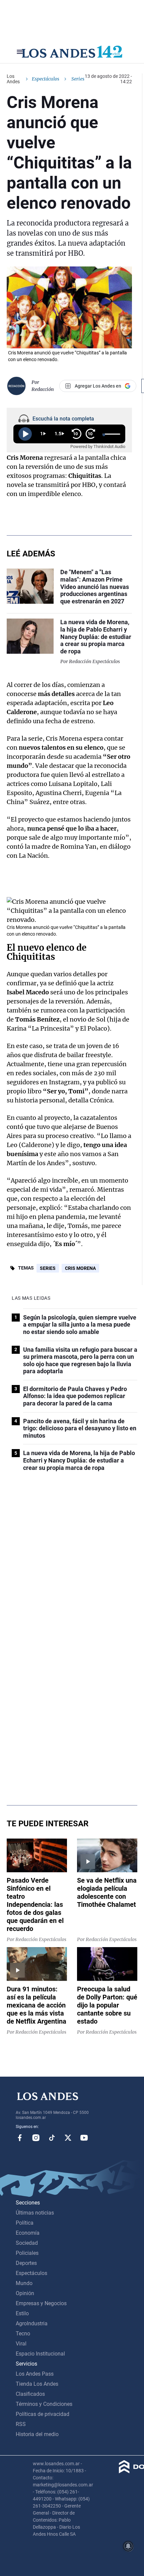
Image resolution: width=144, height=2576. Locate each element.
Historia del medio (37, 2434)
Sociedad (27, 2243)
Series (48, 1268)
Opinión (25, 2293)
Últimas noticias (35, 2213)
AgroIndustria (32, 2323)
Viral (21, 2344)
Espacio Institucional (40, 2354)
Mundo (24, 2283)
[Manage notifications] (128, 2546)
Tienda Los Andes (37, 2384)
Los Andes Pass (35, 2374)
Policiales (27, 2253)
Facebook (20, 2138)
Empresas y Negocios (41, 2303)
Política (25, 2223)
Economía (28, 2233)
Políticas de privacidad (43, 2414)
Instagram (36, 2138)
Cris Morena (80, 1268)
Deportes (26, 2263)
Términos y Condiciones (44, 2404)
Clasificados (30, 2394)
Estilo (22, 2313)
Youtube (84, 2138)
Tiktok (52, 2138)
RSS (21, 2424)
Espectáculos (46, 79)
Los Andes (13, 79)
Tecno (23, 2334)
